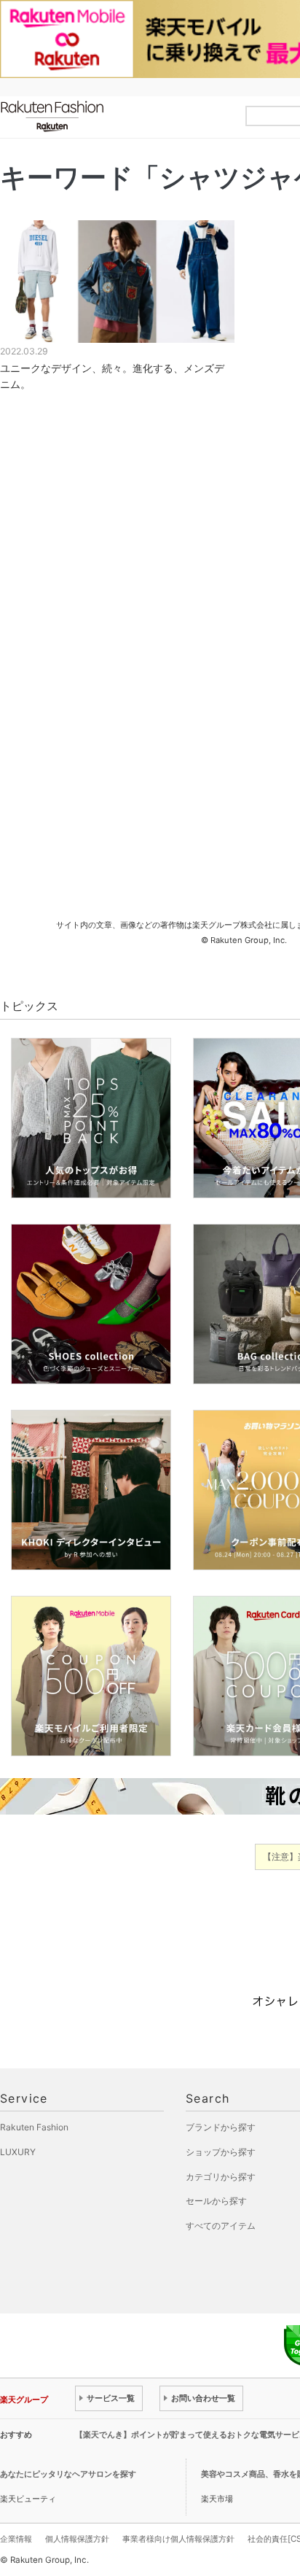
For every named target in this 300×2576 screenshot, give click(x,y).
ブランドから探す (221, 2127)
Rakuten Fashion (113, 116)
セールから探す (216, 2201)
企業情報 (16, 2539)
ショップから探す (221, 2152)
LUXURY (18, 2152)
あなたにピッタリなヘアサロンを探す (68, 2474)
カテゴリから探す (221, 2177)
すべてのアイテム (221, 2226)
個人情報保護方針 (77, 2539)
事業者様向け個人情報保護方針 (178, 2539)
